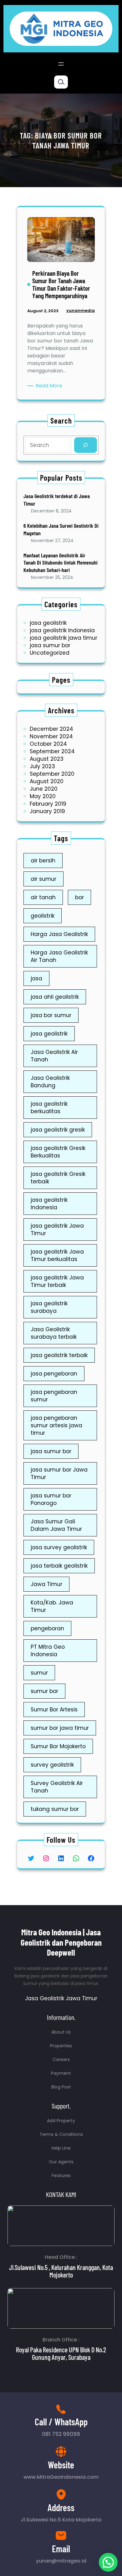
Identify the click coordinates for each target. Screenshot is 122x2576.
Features (61, 2176)
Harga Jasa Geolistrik (59, 934)
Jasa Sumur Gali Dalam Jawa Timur (56, 1525)
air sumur (43, 879)
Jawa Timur (46, 1584)
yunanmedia (81, 310)
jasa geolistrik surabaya (49, 1307)
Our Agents (61, 2162)
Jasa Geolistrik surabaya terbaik (54, 1333)
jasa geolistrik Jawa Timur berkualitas (57, 1255)
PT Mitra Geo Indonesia (48, 1651)
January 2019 (47, 811)
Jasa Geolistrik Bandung (50, 1082)
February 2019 (48, 804)
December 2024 (51, 729)
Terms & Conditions (61, 2134)
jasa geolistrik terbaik (59, 1355)
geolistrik (43, 916)
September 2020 (52, 774)
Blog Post (61, 2087)
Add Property (61, 2121)
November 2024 (51, 736)
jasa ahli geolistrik (55, 997)
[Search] (86, 445)
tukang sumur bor (55, 1809)
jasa (36, 978)
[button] (108, 2562)
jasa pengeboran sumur (54, 1396)
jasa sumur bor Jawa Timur (59, 1473)
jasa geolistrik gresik (58, 1130)
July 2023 (42, 766)
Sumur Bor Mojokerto (58, 1746)
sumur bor (44, 1691)
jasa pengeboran (54, 1374)
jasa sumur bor (50, 645)
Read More (50, 386)
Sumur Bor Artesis (54, 1710)
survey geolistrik (52, 1765)
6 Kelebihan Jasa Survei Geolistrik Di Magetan (61, 529)
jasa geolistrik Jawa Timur (57, 1230)
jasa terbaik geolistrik (59, 1566)
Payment (61, 2073)
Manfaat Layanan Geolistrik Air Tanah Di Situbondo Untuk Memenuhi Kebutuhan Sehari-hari (61, 563)
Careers (61, 2059)
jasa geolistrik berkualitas (49, 1108)
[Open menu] (61, 64)
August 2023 (47, 759)
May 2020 (43, 796)
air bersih (43, 861)
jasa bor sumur (51, 1015)
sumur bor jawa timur (60, 1728)
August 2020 (47, 781)
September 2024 (52, 751)
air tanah (43, 897)
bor (79, 897)
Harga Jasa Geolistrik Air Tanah (59, 956)
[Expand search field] (61, 82)
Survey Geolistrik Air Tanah (57, 1787)
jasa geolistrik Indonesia (62, 630)
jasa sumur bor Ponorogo (51, 1499)
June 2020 (44, 789)
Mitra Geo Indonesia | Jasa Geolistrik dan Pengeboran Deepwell (61, 1942)
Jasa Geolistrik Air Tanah (54, 1056)
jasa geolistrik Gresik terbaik (58, 1178)
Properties (61, 2046)
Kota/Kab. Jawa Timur (52, 1606)
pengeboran (47, 1628)
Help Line (61, 2148)
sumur (39, 1673)
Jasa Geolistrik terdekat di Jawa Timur (57, 500)
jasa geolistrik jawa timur (64, 638)
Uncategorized (50, 653)
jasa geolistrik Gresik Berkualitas (58, 1152)
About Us (61, 2032)
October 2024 (48, 744)
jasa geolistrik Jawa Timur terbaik (57, 1281)
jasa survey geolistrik (59, 1547)
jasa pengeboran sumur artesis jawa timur (56, 1425)
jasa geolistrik (48, 623)
